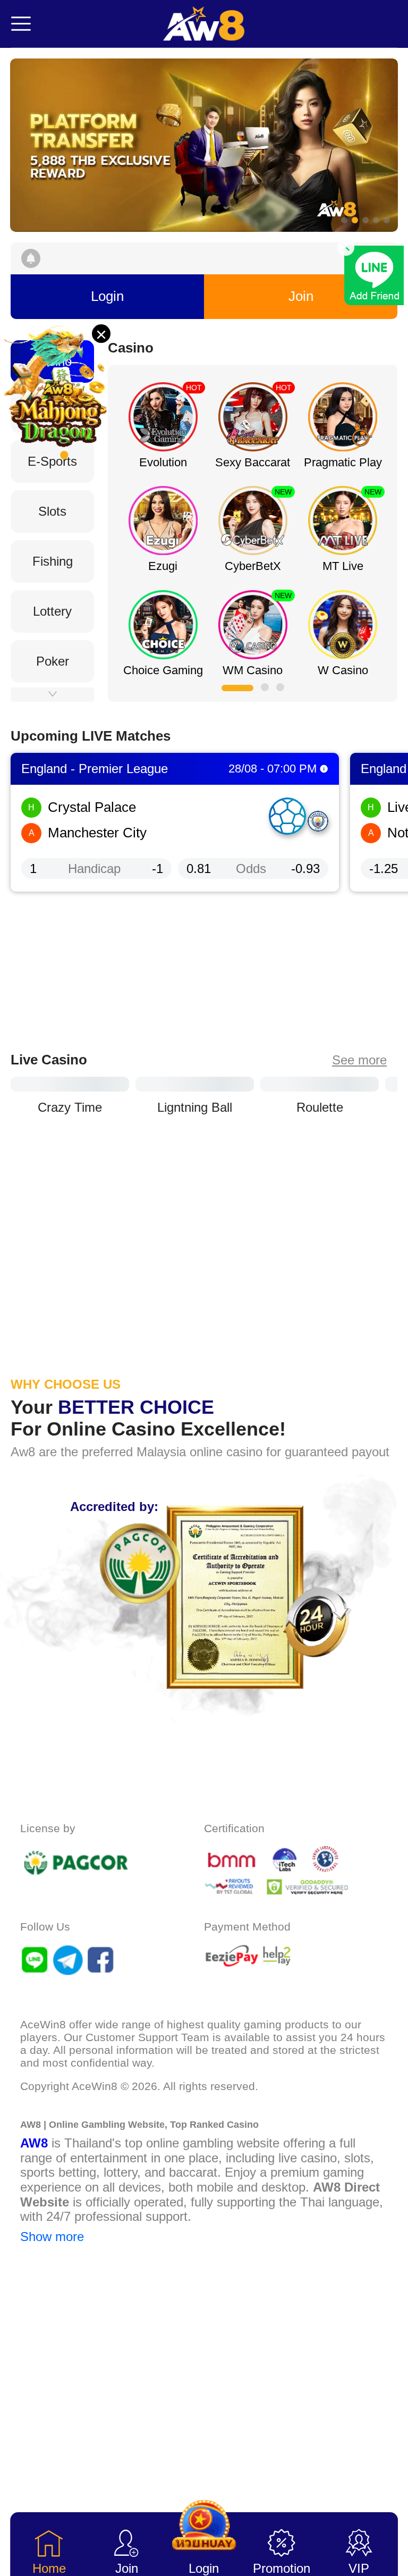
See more (359, 1133)
